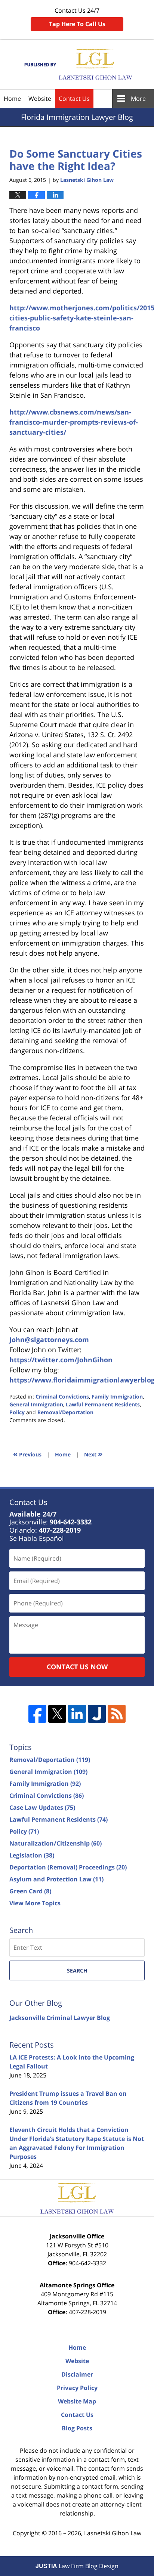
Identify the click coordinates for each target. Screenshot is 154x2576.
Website (40, 99)
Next (93, 1454)
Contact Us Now (77, 1667)
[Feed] (117, 1714)
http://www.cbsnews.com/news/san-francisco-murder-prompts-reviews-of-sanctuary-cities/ (74, 422)
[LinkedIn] (77, 1714)
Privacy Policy (77, 2388)
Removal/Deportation (65, 1412)
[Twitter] (57, 1714)
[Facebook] (37, 1714)
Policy (17, 1412)
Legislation (32, 1855)
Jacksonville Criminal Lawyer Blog (60, 2018)
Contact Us (74, 99)
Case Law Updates (42, 1807)
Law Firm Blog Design (77, 2566)
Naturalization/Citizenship (56, 1843)
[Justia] (97, 1714)
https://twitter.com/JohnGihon (61, 1360)
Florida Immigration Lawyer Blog (77, 64)
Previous (27, 1454)
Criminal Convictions (62, 1396)
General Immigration (36, 1404)
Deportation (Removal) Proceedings (68, 1867)
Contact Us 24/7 (77, 17)
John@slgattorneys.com (49, 1340)
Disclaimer (77, 2374)
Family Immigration (117, 1396)
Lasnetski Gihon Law (113, 2533)
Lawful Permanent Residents (103, 1404)
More (138, 99)
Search (77, 1970)
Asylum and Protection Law (56, 1879)
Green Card (30, 1891)
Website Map (77, 2401)
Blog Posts (77, 2428)
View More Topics (35, 1903)
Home (12, 99)
